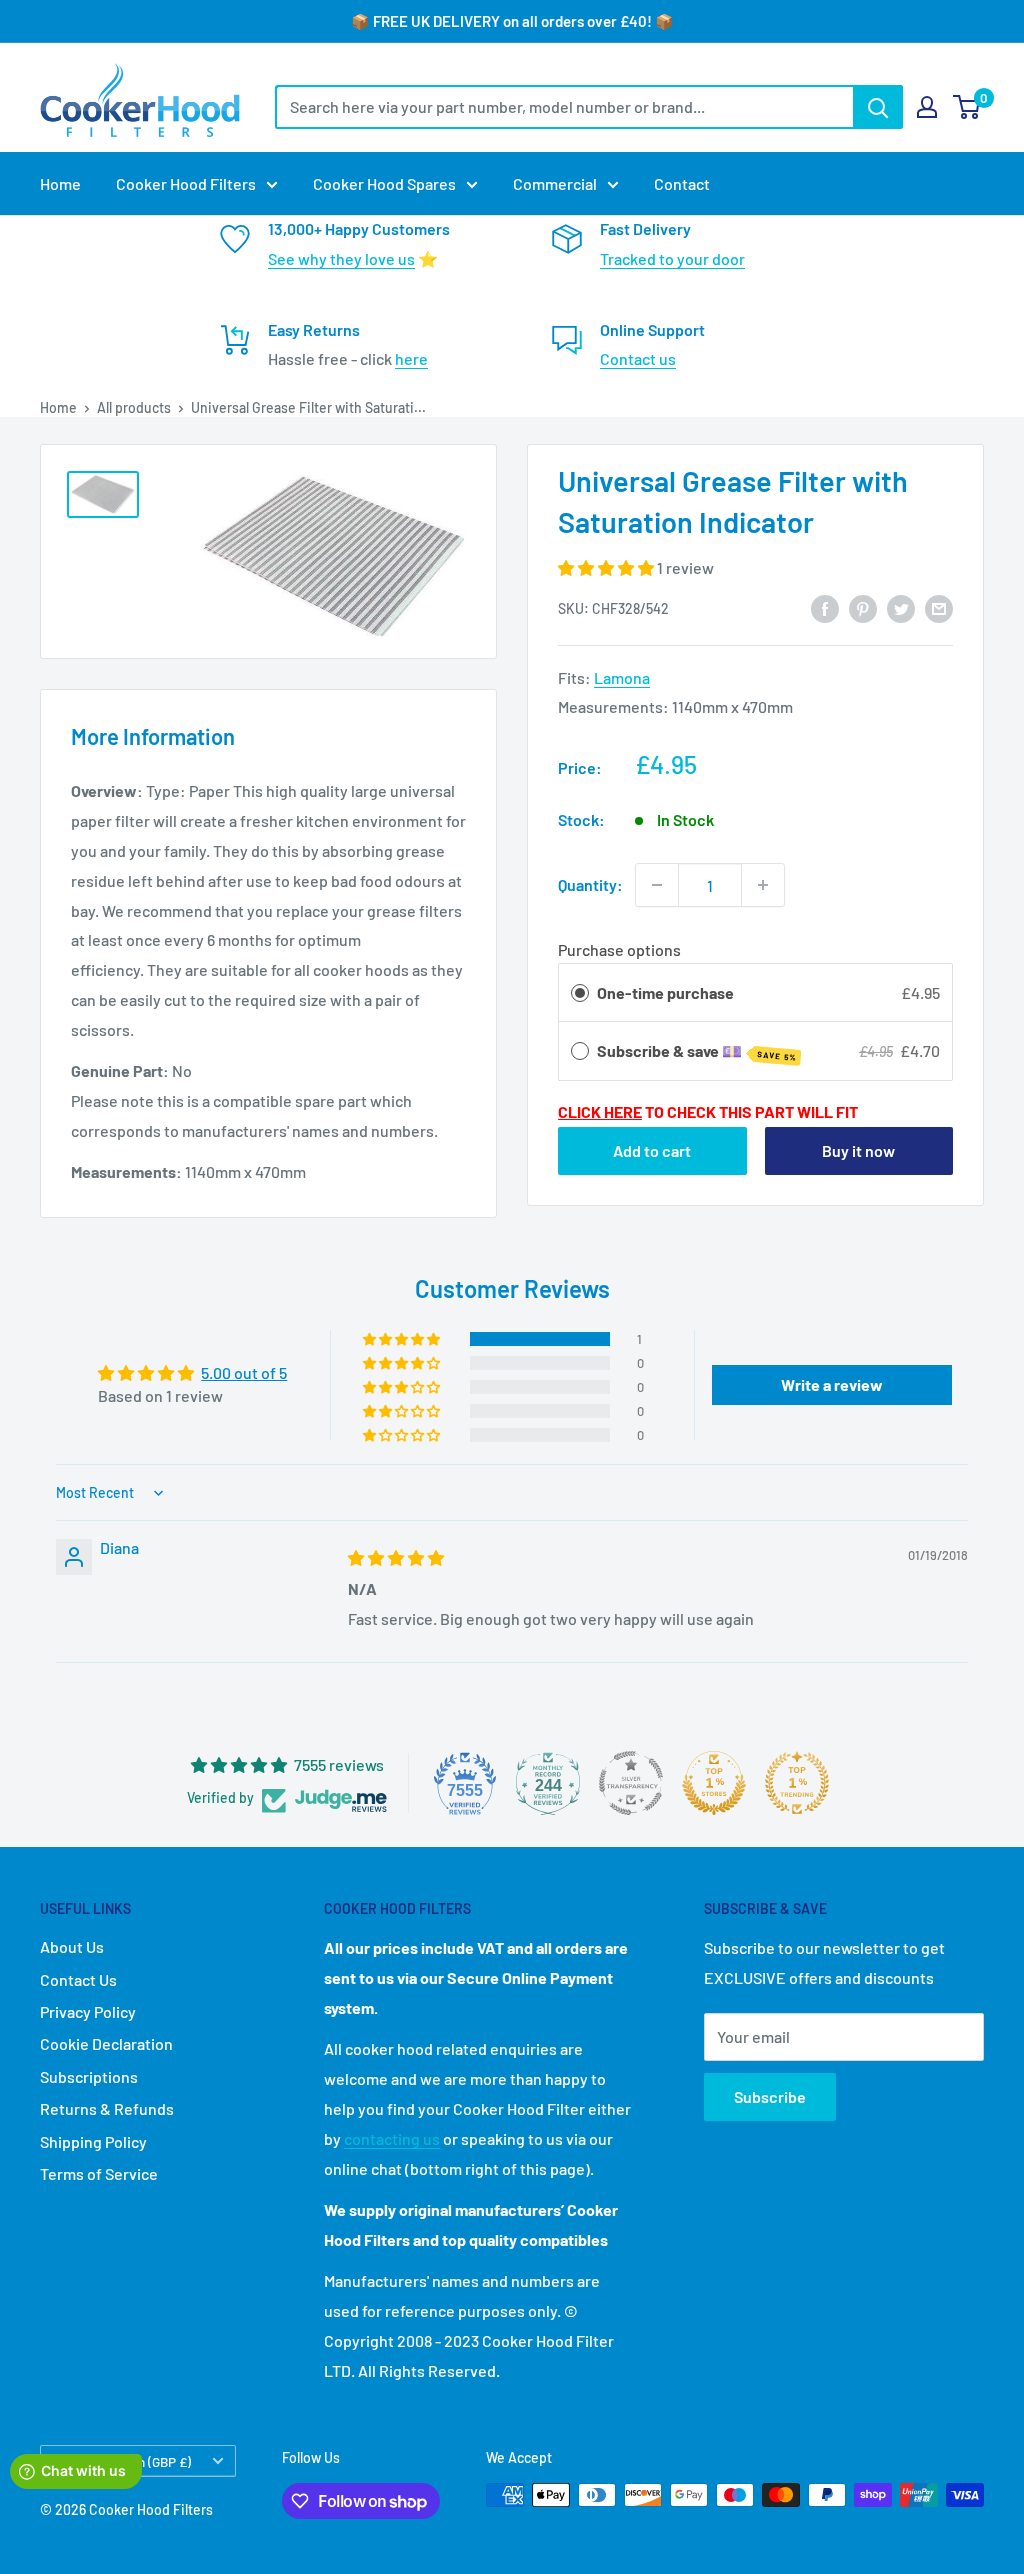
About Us (72, 1946)
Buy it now (858, 1150)
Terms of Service (99, 2173)
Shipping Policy (93, 2141)
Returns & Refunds (107, 2108)
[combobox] (564, 107)
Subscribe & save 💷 (697, 1052)
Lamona (622, 677)
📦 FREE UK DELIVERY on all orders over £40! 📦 (512, 21)
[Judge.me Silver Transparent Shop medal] (631, 1783)
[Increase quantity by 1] (763, 885)
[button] (607, 567)
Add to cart (652, 1150)
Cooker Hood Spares (384, 183)
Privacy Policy (88, 2011)
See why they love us (341, 258)
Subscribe (770, 2096)
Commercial (555, 183)
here (411, 358)
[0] (967, 107)
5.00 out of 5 (244, 1372)
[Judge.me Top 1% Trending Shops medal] (797, 1783)
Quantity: (590, 884)
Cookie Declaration (106, 2043)
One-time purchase (665, 992)
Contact (682, 183)
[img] (396, 1557)
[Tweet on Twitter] (901, 607)
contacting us (392, 2138)
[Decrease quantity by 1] (657, 885)
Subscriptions (89, 2076)
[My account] (927, 107)
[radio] (580, 993)
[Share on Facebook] (825, 607)
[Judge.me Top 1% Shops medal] (714, 1783)
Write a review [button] (832, 1384)
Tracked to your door (672, 258)
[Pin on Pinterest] (863, 607)
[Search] (878, 107)
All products (134, 407)
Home (60, 183)
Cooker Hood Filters (186, 183)
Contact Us (78, 1979)
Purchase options (619, 949)
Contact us (638, 358)
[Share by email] (939, 607)
